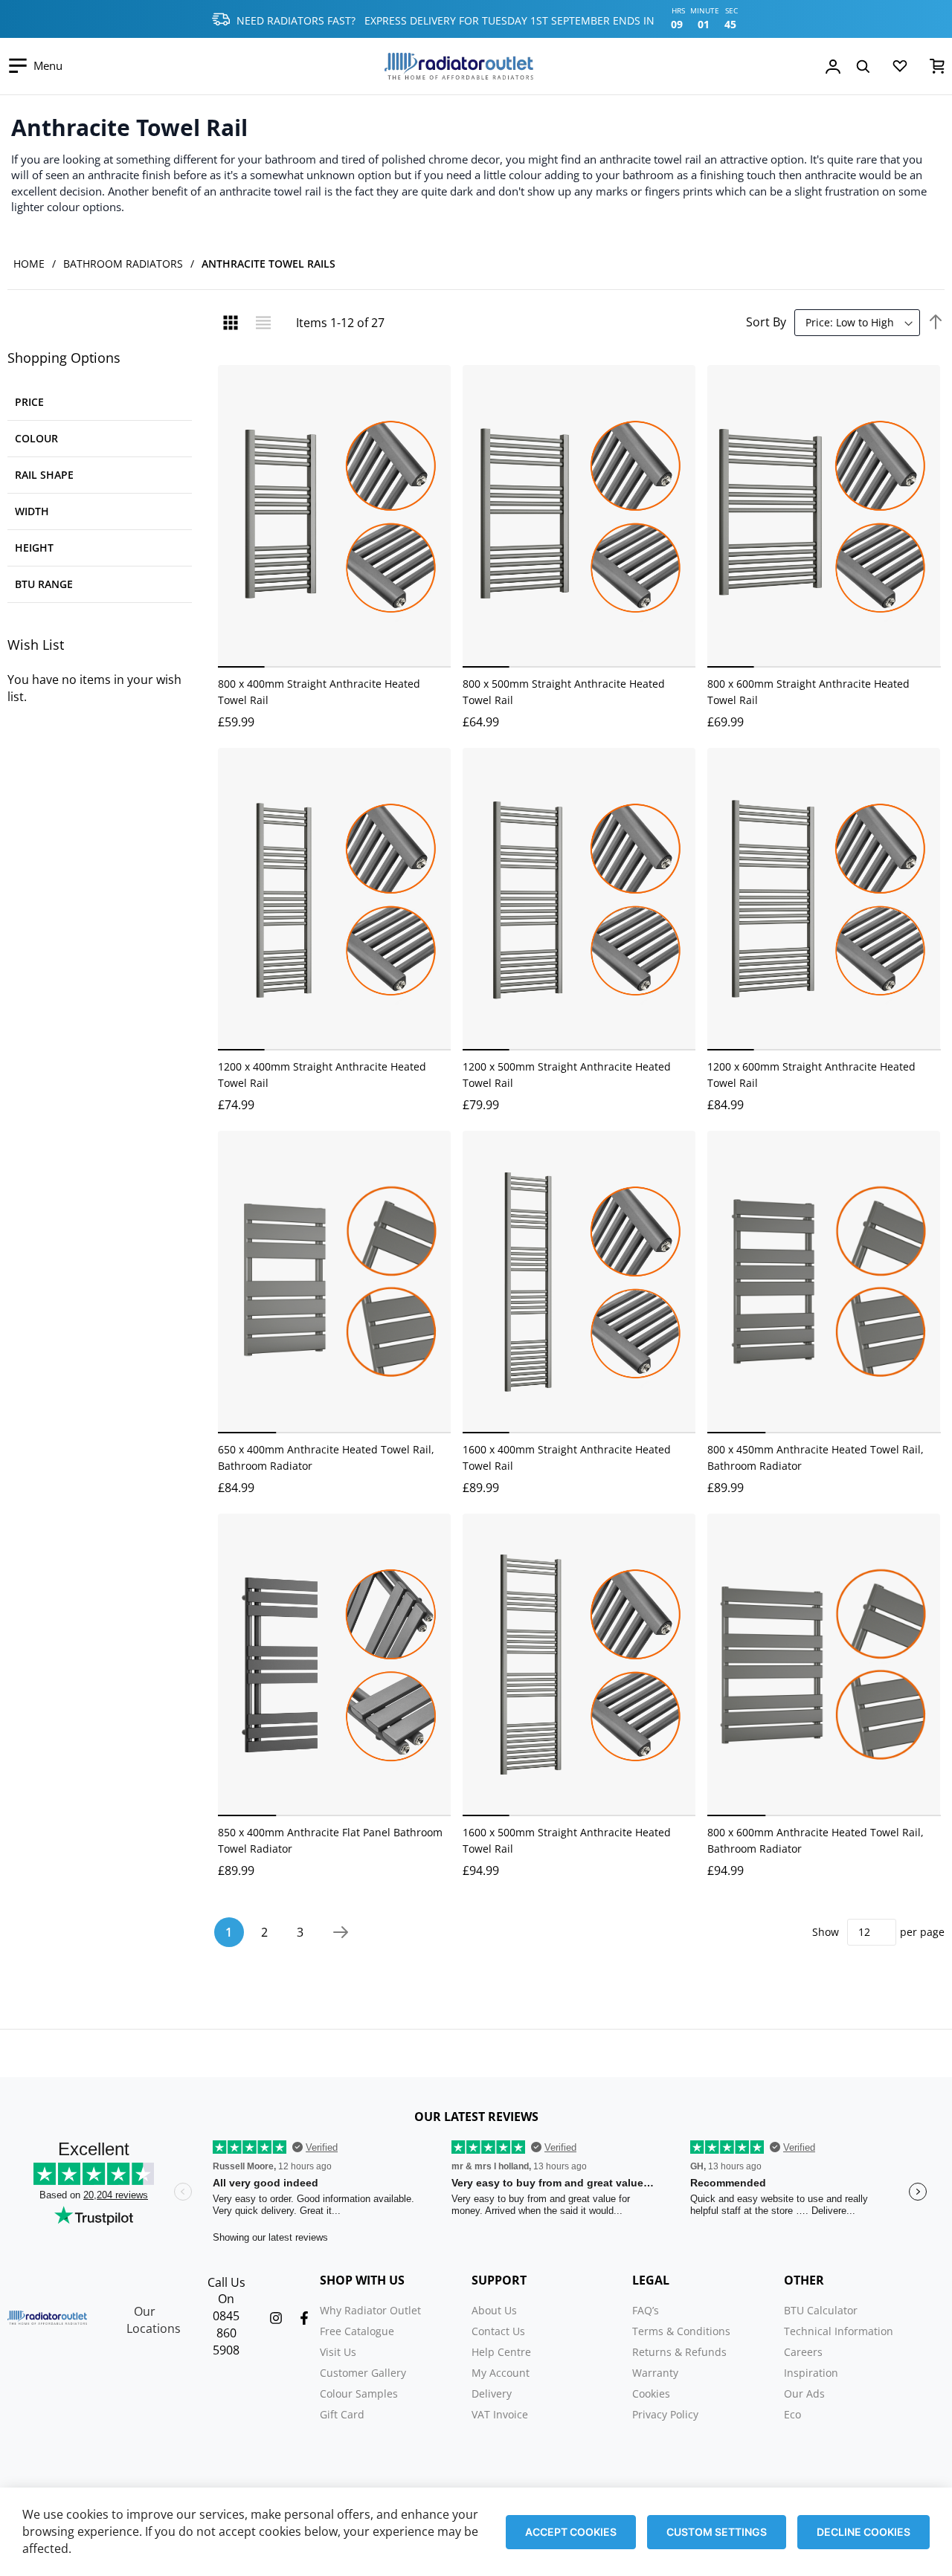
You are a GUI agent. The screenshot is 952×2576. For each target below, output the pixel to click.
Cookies (651, 2393)
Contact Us (498, 2331)
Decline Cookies (863, 2532)
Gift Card (342, 2414)
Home (29, 264)
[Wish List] (900, 69)
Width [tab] (32, 511)
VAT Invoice (500, 2414)
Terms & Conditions (681, 2331)
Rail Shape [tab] (44, 475)
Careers (803, 2352)
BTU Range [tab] (44, 584)
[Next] (341, 1932)
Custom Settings (717, 2532)
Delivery (492, 2393)
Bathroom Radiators (123, 264)
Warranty (655, 2373)
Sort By (766, 322)
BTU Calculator (821, 2310)
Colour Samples (359, 2393)
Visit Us (338, 2352)
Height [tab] (34, 548)
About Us (494, 2310)
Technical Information (839, 2331)
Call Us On (226, 2291)
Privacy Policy (665, 2414)
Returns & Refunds (679, 2352)
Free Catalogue (357, 2331)
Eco (792, 2414)
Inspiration (811, 2373)
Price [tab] (29, 402)
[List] (263, 323)
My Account (501, 2373)
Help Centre (501, 2352)
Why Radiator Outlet (370, 2310)
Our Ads (804, 2393)
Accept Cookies (571, 2532)
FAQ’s (646, 2310)
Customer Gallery (363, 2373)
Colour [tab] (36, 438)
